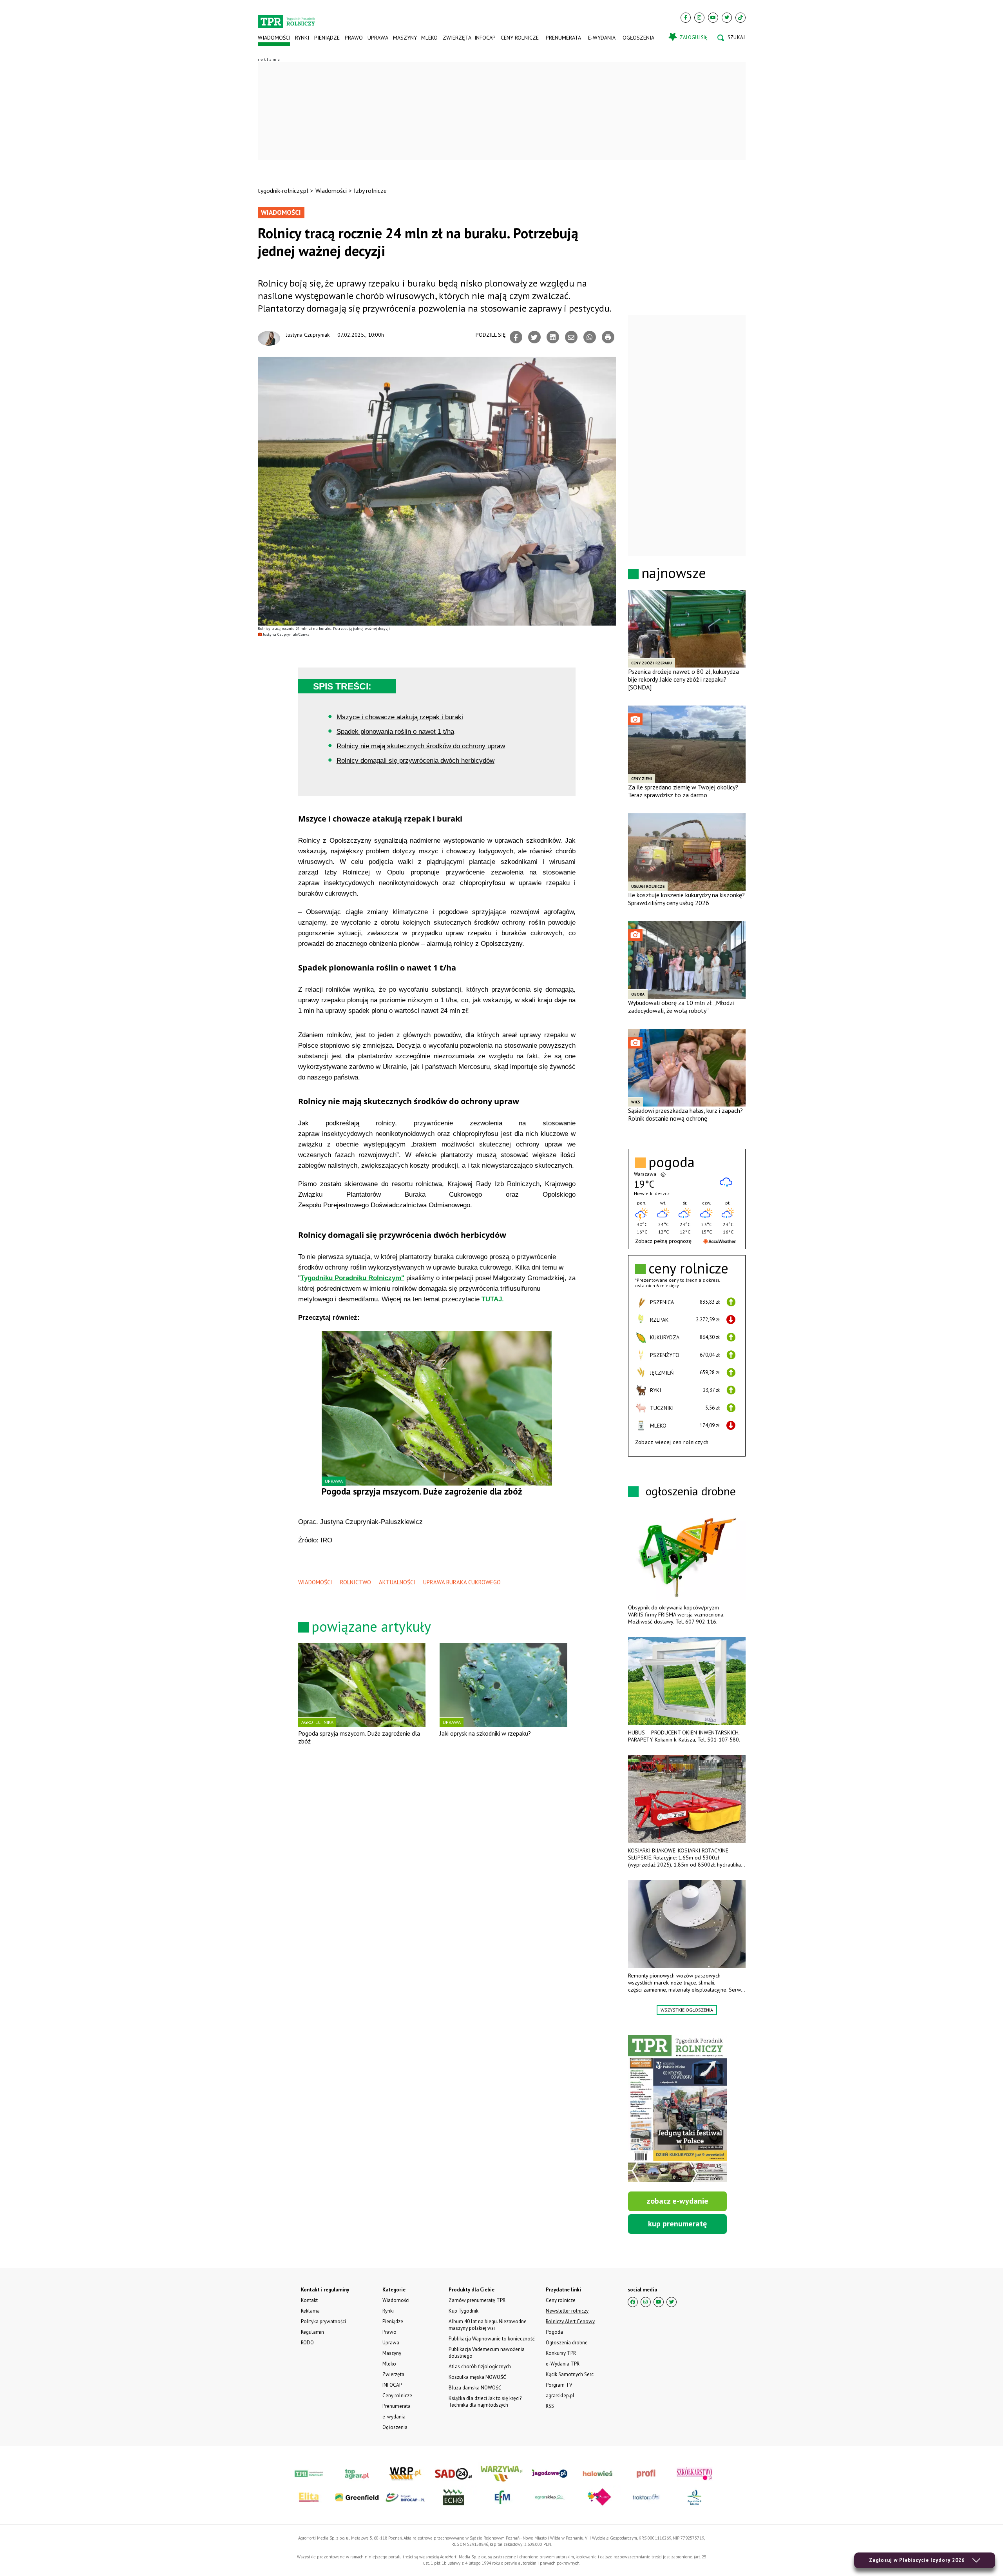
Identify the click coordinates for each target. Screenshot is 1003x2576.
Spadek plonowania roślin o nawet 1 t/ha (395, 732)
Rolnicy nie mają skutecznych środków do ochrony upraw (421, 746)
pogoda (672, 1162)
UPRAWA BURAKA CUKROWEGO (462, 1582)
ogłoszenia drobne (691, 1491)
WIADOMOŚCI (315, 1582)
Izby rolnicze (370, 190)
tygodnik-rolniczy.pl (283, 190)
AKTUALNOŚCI (397, 1582)
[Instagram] (699, 18)
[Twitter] (727, 18)
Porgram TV (559, 2385)
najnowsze (674, 573)
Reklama (310, 2311)
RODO (307, 2343)
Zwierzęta (456, 38)
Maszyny (405, 38)
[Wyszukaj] (731, 38)
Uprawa (378, 38)
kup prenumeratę (677, 2224)
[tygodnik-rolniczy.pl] (287, 18)
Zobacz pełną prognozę (663, 1241)
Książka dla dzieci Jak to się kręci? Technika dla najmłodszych (485, 2402)
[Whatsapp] (590, 337)
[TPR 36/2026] (677, 2108)
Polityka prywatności (323, 2321)
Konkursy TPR (561, 2353)
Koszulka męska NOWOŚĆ (477, 2377)
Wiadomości (274, 38)
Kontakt (309, 2300)
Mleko (429, 38)
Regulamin (312, 2332)
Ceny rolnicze (520, 38)
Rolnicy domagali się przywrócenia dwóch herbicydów (416, 761)
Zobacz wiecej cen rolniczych (672, 1442)
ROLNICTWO (356, 1582)
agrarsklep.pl (560, 2395)
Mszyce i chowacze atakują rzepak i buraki (400, 717)
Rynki (302, 38)
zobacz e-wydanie (677, 2201)
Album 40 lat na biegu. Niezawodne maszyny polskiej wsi (488, 2325)
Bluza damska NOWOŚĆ (475, 2388)
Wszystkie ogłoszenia (687, 2010)
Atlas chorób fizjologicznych (480, 2366)
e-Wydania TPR (563, 2364)
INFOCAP (485, 38)
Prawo (353, 38)
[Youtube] (713, 18)
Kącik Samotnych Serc (570, 2374)
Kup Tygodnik (463, 2311)
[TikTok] (740, 18)
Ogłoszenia (638, 38)
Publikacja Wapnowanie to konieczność (492, 2339)
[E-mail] (571, 337)
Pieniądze (327, 38)
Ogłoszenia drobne (567, 2343)
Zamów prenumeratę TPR (477, 2300)
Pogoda (554, 2332)
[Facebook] (686, 18)
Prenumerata (563, 38)
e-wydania (602, 38)
